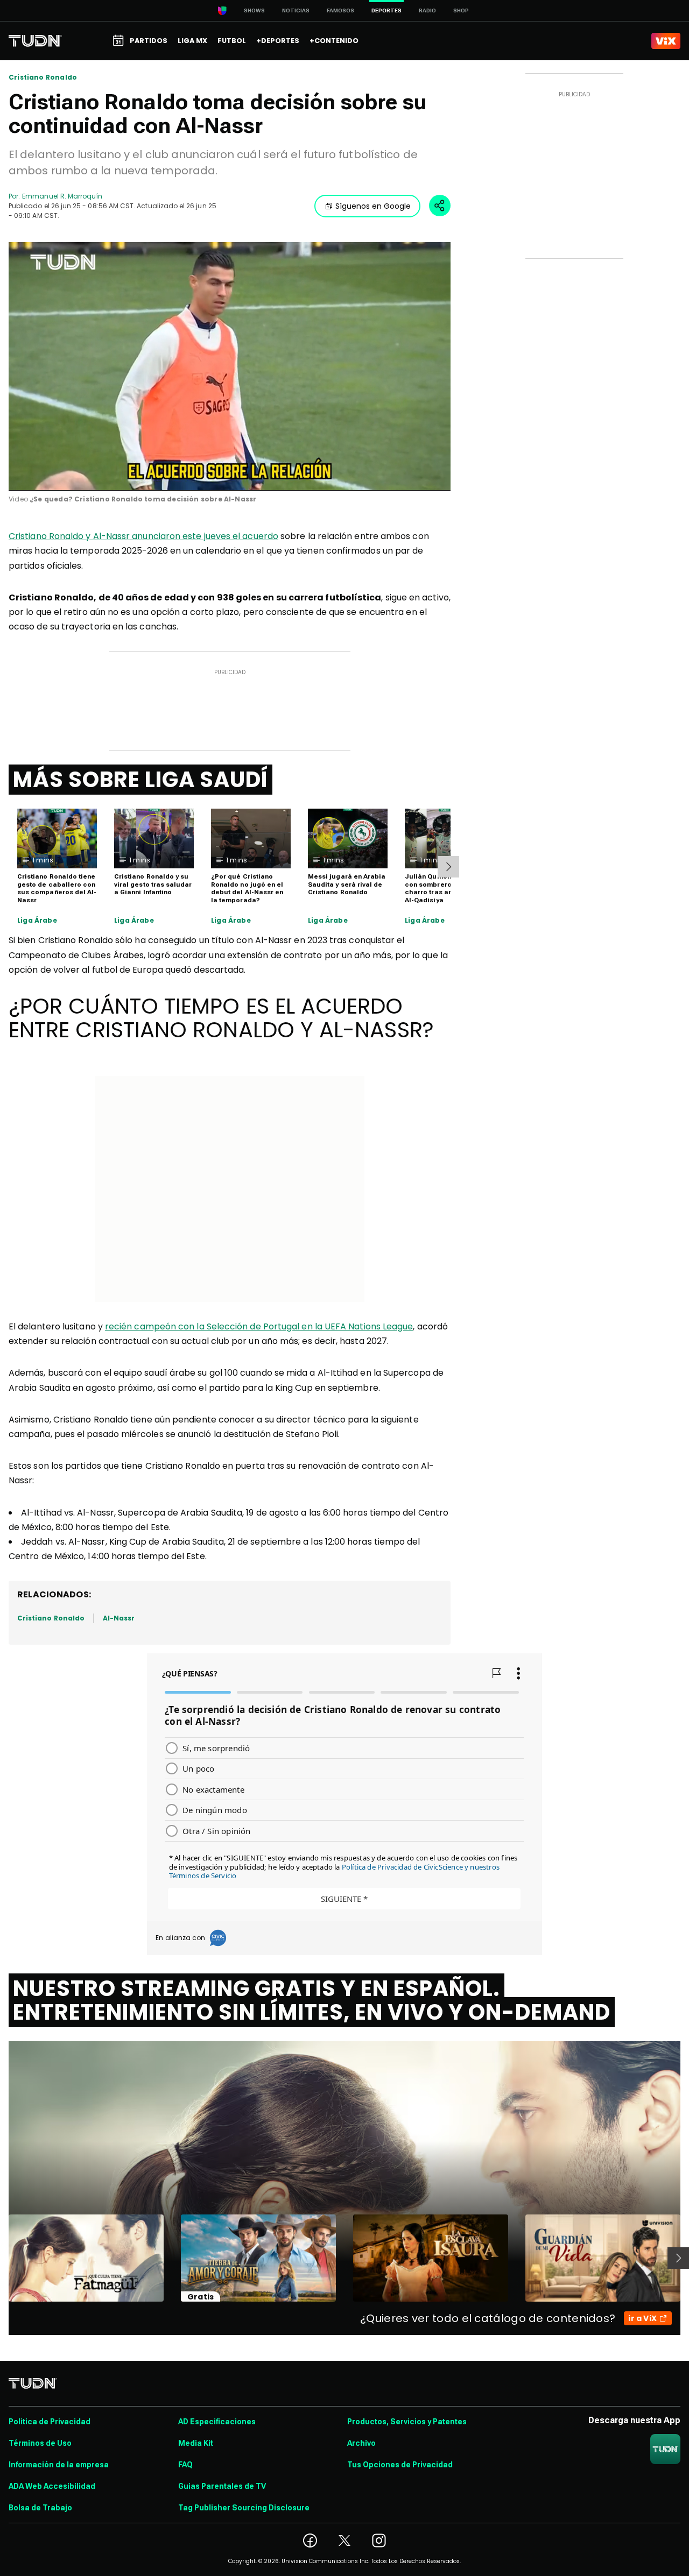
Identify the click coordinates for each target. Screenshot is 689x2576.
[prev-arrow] (2, 2258)
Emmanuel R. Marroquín (62, 196)
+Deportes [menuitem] (278, 41)
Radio (427, 10)
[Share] (440, 206)
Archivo (361, 2443)
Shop (461, 10)
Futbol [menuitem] (232, 41)
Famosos (340, 10)
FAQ (185, 2465)
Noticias (296, 10)
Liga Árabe (37, 921)
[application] (230, 366)
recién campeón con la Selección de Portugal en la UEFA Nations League (259, 1326)
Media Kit (196, 2443)
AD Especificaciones (217, 2422)
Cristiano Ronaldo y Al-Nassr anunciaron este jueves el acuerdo (143, 536)
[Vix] (666, 41)
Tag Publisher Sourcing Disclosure (244, 2508)
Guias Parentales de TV (222, 2486)
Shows (254, 10)
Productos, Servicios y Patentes (407, 2422)
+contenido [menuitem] (334, 41)
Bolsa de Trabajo (40, 2508)
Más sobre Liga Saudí (140, 780)
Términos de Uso (40, 2443)
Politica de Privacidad (50, 2422)
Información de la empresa (59, 2465)
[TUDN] (35, 41)
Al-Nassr (119, 1618)
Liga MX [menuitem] (192, 41)
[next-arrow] (448, 867)
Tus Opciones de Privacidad (400, 2465)
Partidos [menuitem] (149, 41)
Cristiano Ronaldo (43, 77)
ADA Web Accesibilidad (52, 2486)
